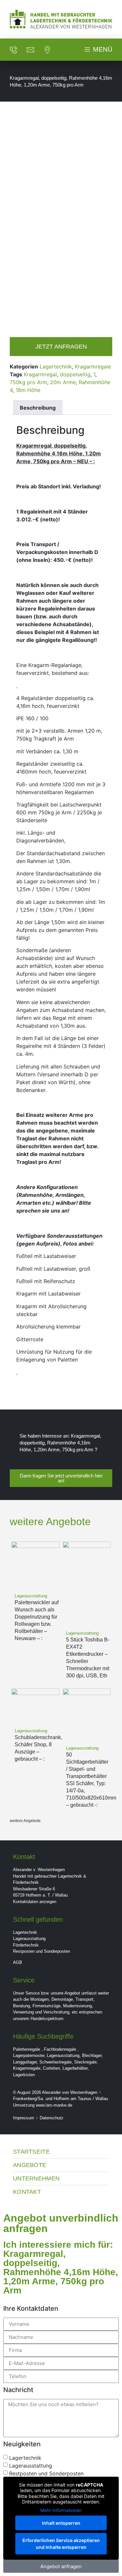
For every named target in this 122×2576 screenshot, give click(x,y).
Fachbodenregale (60, 2049)
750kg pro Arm (28, 382)
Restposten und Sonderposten (41, 1951)
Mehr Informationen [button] (61, 2510)
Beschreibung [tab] (38, 408)
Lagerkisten (24, 2075)
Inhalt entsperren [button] (61, 2523)
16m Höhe (28, 390)
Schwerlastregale (55, 2062)
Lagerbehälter (75, 2068)
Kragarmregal (40, 374)
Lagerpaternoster (29, 2055)
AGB (18, 1962)
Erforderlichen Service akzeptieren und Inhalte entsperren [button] (61, 2544)
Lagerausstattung (29, 1939)
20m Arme (63, 382)
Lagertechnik (56, 367)
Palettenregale (27, 2049)
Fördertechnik (26, 1945)
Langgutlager (25, 2062)
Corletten (51, 2068)
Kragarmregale (93, 367)
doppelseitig (75, 374)
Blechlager (92, 2055)
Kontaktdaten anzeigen (35, 1902)
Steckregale (85, 2062)
